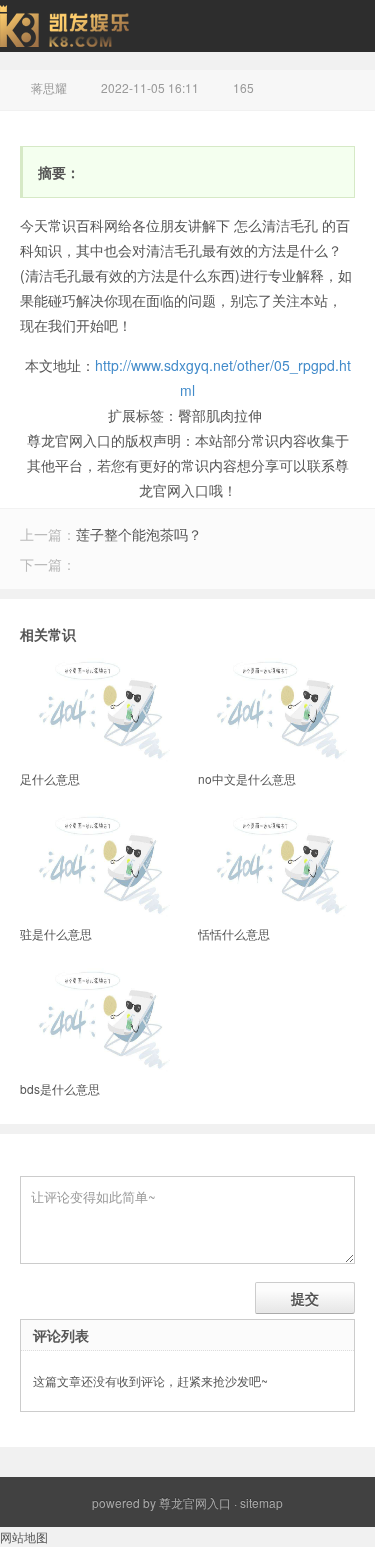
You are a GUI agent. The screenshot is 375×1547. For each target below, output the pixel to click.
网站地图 (24, 1536)
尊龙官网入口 (195, 1502)
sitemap (261, 1502)
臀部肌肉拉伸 (220, 415)
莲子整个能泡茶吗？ (139, 534)
